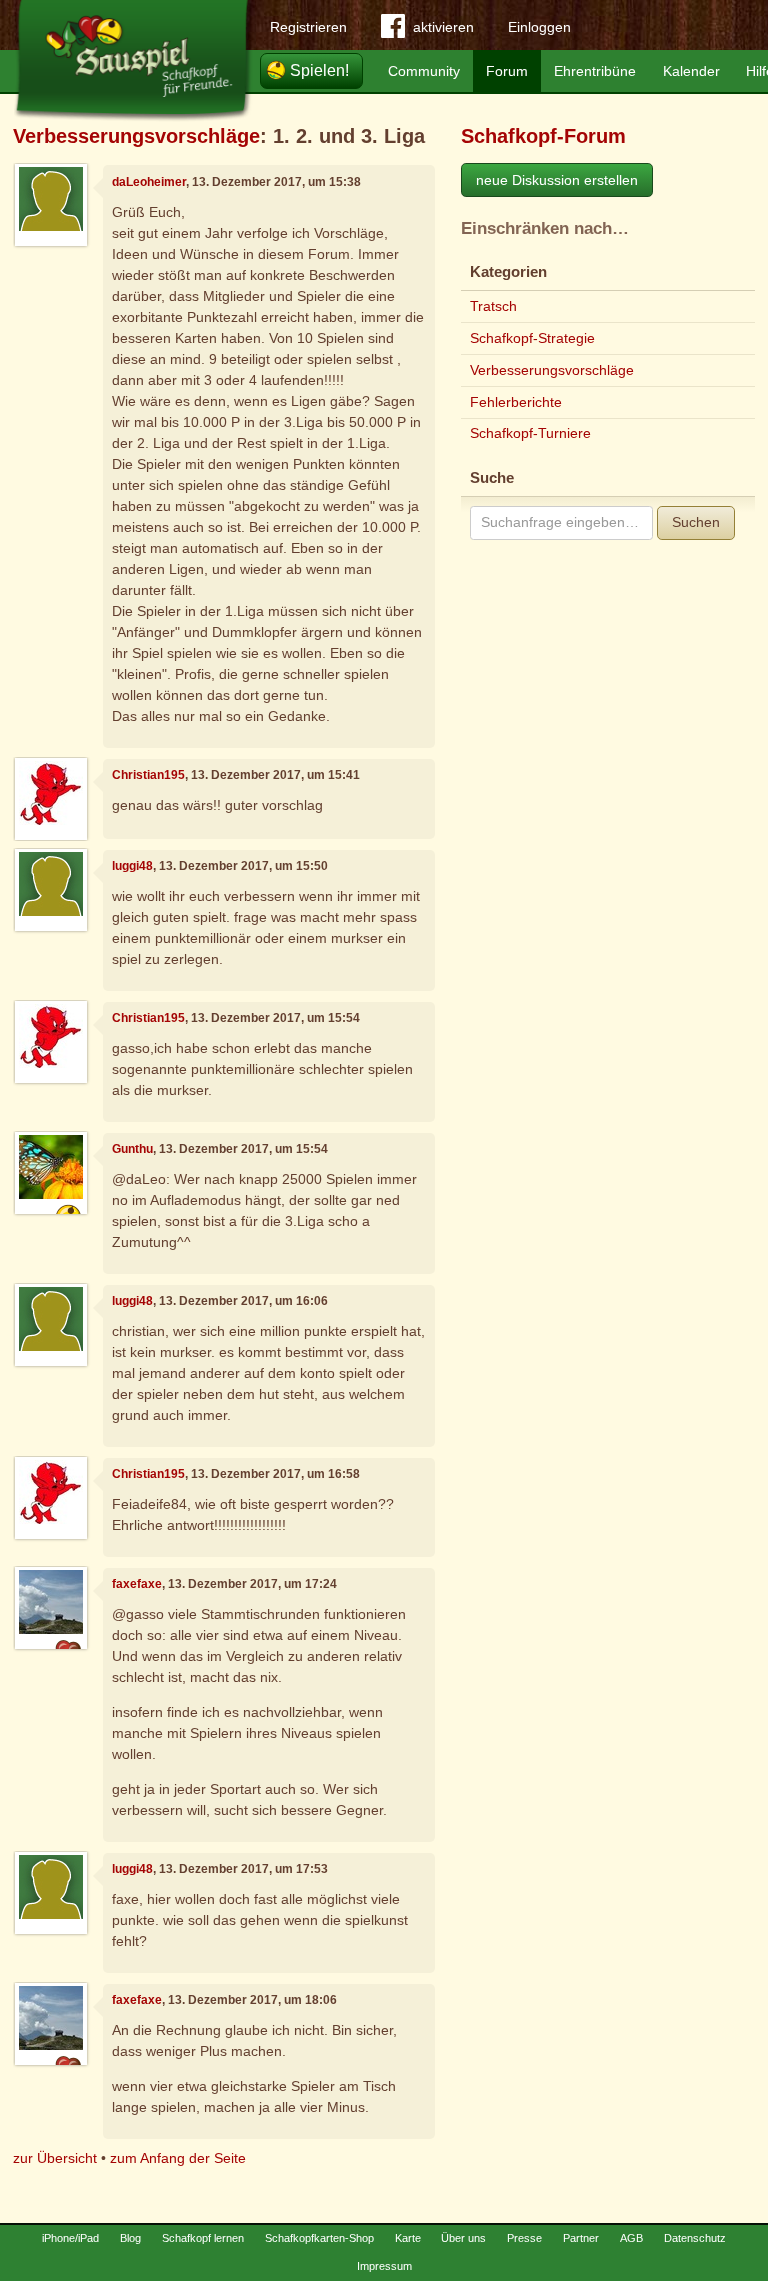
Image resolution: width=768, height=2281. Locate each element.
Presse (524, 2238)
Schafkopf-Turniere (530, 433)
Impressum (384, 2266)
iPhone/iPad (70, 2238)
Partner (581, 2238)
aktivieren (443, 27)
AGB (631, 2238)
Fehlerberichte (516, 402)
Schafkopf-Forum (543, 136)
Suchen (696, 522)
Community (424, 71)
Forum (507, 71)
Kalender (691, 71)
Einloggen (539, 27)
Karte (408, 2238)
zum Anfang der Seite (178, 2158)
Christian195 (148, 775)
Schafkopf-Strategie (532, 338)
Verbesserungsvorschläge (136, 136)
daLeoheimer (149, 182)
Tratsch (493, 306)
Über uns (463, 2238)
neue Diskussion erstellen (557, 180)
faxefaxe (137, 1584)
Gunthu (132, 1149)
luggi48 (132, 866)
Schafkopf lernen (203, 2238)
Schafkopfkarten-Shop (319, 2238)
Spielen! (319, 70)
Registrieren (308, 27)
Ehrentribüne (595, 71)
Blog (130, 2238)
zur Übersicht (55, 2158)
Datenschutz (695, 2238)
